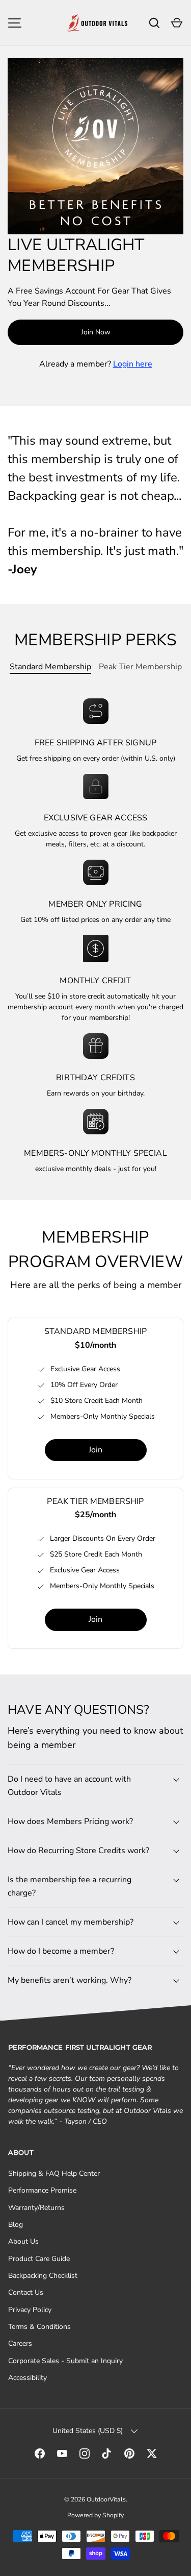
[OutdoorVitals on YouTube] (62, 2453)
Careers (20, 2343)
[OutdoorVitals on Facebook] (40, 2453)
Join (95, 1450)
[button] (177, 23)
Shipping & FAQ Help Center (54, 2173)
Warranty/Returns (36, 2208)
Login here (133, 364)
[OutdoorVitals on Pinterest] (129, 2453)
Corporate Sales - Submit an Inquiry (65, 2361)
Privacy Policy (30, 2310)
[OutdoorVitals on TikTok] (107, 2453)
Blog (16, 2225)
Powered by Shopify (95, 2515)
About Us (23, 2241)
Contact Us (26, 2292)
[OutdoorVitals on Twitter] (152, 2453)
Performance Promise (42, 2190)
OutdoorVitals (106, 2499)
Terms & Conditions (39, 2327)
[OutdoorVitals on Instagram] (85, 2453)
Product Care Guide (39, 2259)
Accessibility (28, 2378)
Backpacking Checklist (43, 2276)
